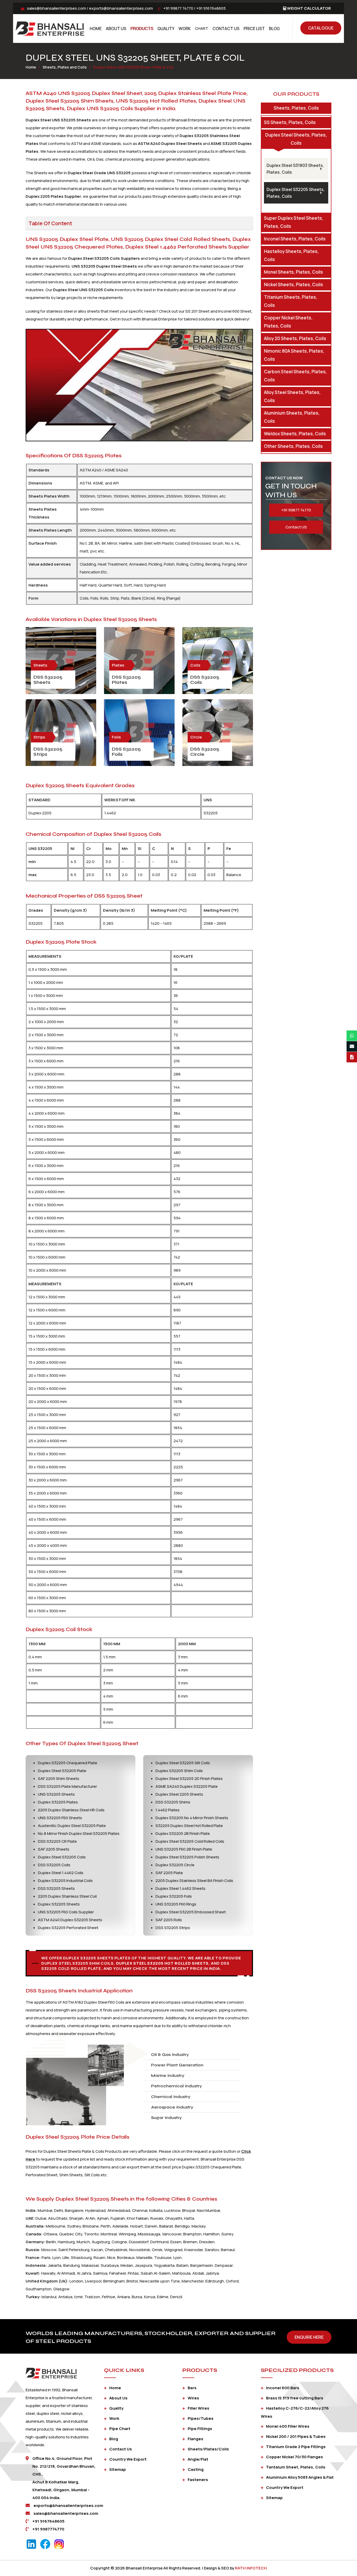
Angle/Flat (198, 2459)
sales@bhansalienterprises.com (56, 8)
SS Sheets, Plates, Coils (290, 122)
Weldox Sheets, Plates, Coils (295, 434)
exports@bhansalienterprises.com (121, 8)
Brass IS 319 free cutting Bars (295, 2398)
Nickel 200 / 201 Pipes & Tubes (296, 2436)
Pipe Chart (120, 2429)
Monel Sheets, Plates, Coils (293, 272)
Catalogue (321, 28)
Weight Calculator (309, 8)
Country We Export (128, 2459)
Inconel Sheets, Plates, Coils (295, 239)
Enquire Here (309, 2337)
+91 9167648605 (211, 8)
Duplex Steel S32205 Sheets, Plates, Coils (296, 193)
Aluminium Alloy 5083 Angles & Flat (300, 2477)
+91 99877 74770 (178, 8)
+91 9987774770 (48, 2529)
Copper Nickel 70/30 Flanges (295, 2457)
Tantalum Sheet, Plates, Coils (296, 2467)
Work (185, 29)
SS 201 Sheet (197, 311)
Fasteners (198, 2480)
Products (142, 29)
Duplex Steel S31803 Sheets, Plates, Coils (295, 169)
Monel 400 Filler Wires (288, 2426)
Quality (166, 29)
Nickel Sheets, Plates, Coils (293, 284)
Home (96, 29)
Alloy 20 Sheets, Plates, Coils (295, 338)
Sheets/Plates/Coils (208, 2449)
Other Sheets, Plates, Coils (293, 446)
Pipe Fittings (200, 2429)
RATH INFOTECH (251, 2568)
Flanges (195, 2439)
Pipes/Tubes (201, 2418)
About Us (116, 29)
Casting (196, 2469)
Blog (274, 29)
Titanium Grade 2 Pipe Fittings (296, 2447)
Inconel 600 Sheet (235, 311)
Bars (192, 2388)
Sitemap (118, 2469)
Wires (193, 2398)
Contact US (296, 527)
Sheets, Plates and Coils (65, 67)
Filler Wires (198, 2408)
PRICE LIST (254, 29)
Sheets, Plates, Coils (296, 108)
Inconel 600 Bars (283, 2388)
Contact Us (226, 29)
